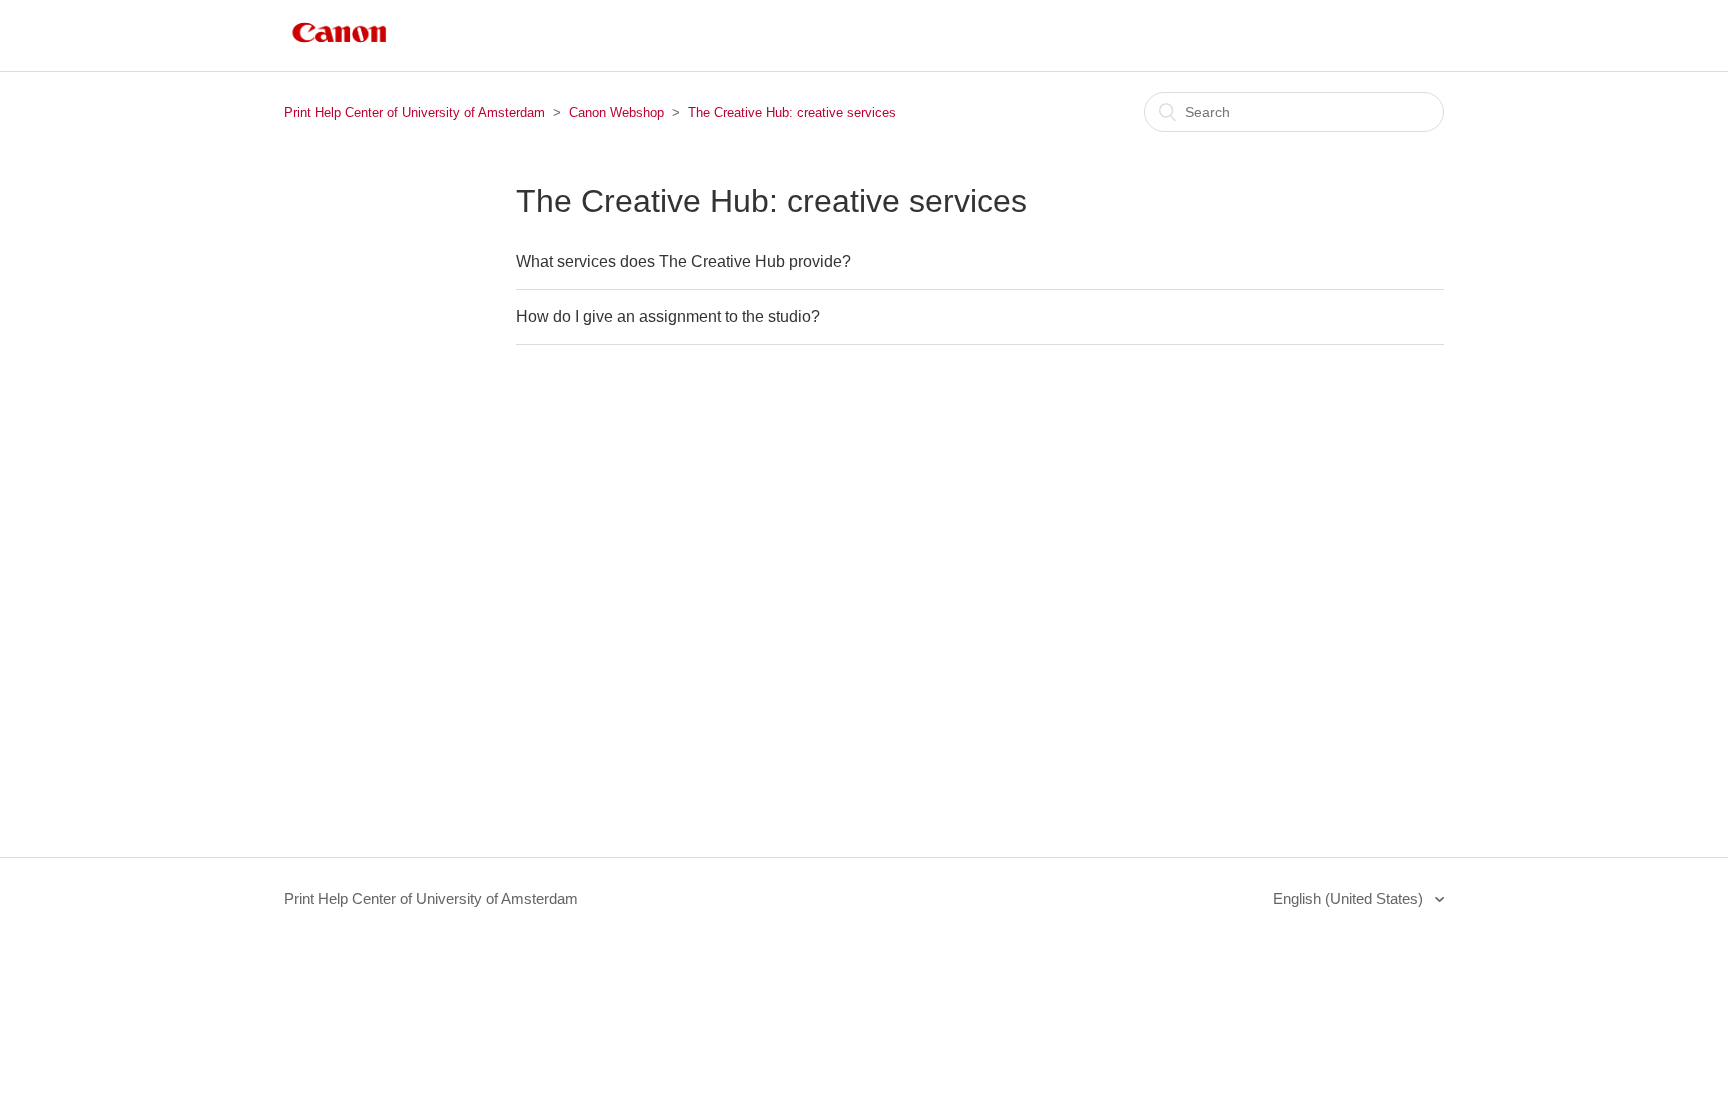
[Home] (339, 45)
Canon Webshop (616, 112)
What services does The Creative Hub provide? (683, 261)
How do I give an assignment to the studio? (668, 316)
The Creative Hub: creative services (792, 112)
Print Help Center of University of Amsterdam (414, 112)
